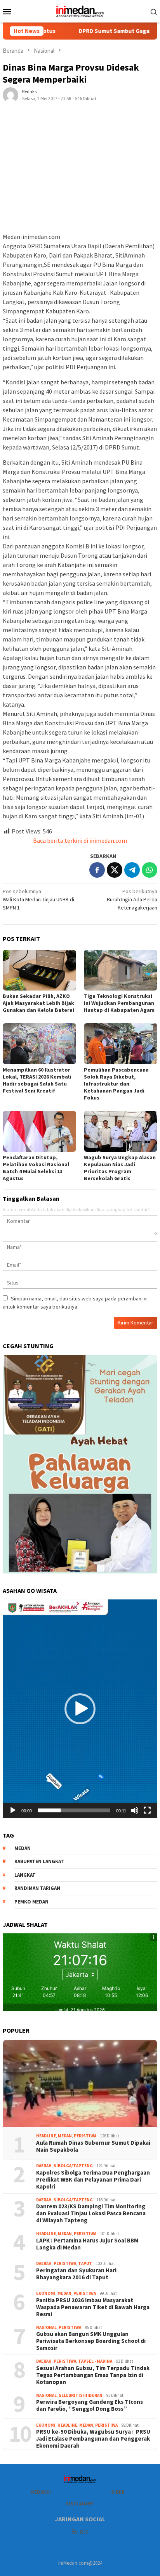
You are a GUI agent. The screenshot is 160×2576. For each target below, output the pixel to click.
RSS (84, 2532)
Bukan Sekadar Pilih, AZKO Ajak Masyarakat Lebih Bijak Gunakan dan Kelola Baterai (39, 1003)
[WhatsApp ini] (150, 870)
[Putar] (13, 1810)
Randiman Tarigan (37, 1888)
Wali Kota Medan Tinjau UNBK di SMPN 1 (38, 899)
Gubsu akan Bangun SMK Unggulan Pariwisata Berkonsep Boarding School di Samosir (91, 2341)
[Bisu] (135, 1810)
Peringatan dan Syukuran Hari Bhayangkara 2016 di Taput (76, 2274)
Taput (85, 2263)
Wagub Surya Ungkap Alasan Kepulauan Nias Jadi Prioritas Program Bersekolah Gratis (120, 1168)
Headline (46, 2136)
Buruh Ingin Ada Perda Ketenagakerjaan (132, 899)
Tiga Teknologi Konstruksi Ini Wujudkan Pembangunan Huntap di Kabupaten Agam (119, 1003)
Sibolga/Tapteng (73, 2166)
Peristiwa (85, 2136)
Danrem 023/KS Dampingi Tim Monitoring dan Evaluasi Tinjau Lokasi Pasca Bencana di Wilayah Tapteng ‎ (91, 2213)
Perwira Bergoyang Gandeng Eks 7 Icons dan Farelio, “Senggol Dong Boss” (90, 2405)
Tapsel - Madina (95, 2361)
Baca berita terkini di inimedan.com (80, 840)
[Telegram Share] (132, 870)
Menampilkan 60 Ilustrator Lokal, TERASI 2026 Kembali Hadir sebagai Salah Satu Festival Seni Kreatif (37, 1080)
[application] (80, 1709)
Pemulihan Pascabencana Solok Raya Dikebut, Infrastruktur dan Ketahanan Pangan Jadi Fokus (116, 1084)
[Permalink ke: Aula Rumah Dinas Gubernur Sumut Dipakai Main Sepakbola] (80, 2084)
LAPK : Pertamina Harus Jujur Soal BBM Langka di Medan (87, 2244)
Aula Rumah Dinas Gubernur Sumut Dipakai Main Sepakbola (93, 2146)
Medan (65, 2136)
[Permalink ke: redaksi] (10, 94)
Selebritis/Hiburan (81, 2395)
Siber (118, 2492)
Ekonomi (46, 2293)
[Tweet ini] (115, 870)
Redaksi (41, 2492)
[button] (80, 1709)
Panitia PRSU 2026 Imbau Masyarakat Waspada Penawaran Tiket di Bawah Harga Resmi (93, 2307)
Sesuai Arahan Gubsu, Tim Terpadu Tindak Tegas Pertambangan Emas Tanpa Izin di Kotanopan (93, 2375)
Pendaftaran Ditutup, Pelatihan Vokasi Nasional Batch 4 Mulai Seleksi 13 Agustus (36, 1168)
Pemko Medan (31, 1902)
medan (23, 1848)
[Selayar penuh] (147, 1810)
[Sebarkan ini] (97, 870)
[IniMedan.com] (80, 10)
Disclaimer (79, 2504)
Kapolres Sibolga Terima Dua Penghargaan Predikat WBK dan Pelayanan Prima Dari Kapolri (94, 2180)
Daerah (44, 2166)
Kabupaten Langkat (39, 1861)
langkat (25, 1875)
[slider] (74, 1810)
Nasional (46, 2327)
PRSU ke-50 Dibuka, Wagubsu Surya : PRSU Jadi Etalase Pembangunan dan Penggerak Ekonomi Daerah (93, 2439)
